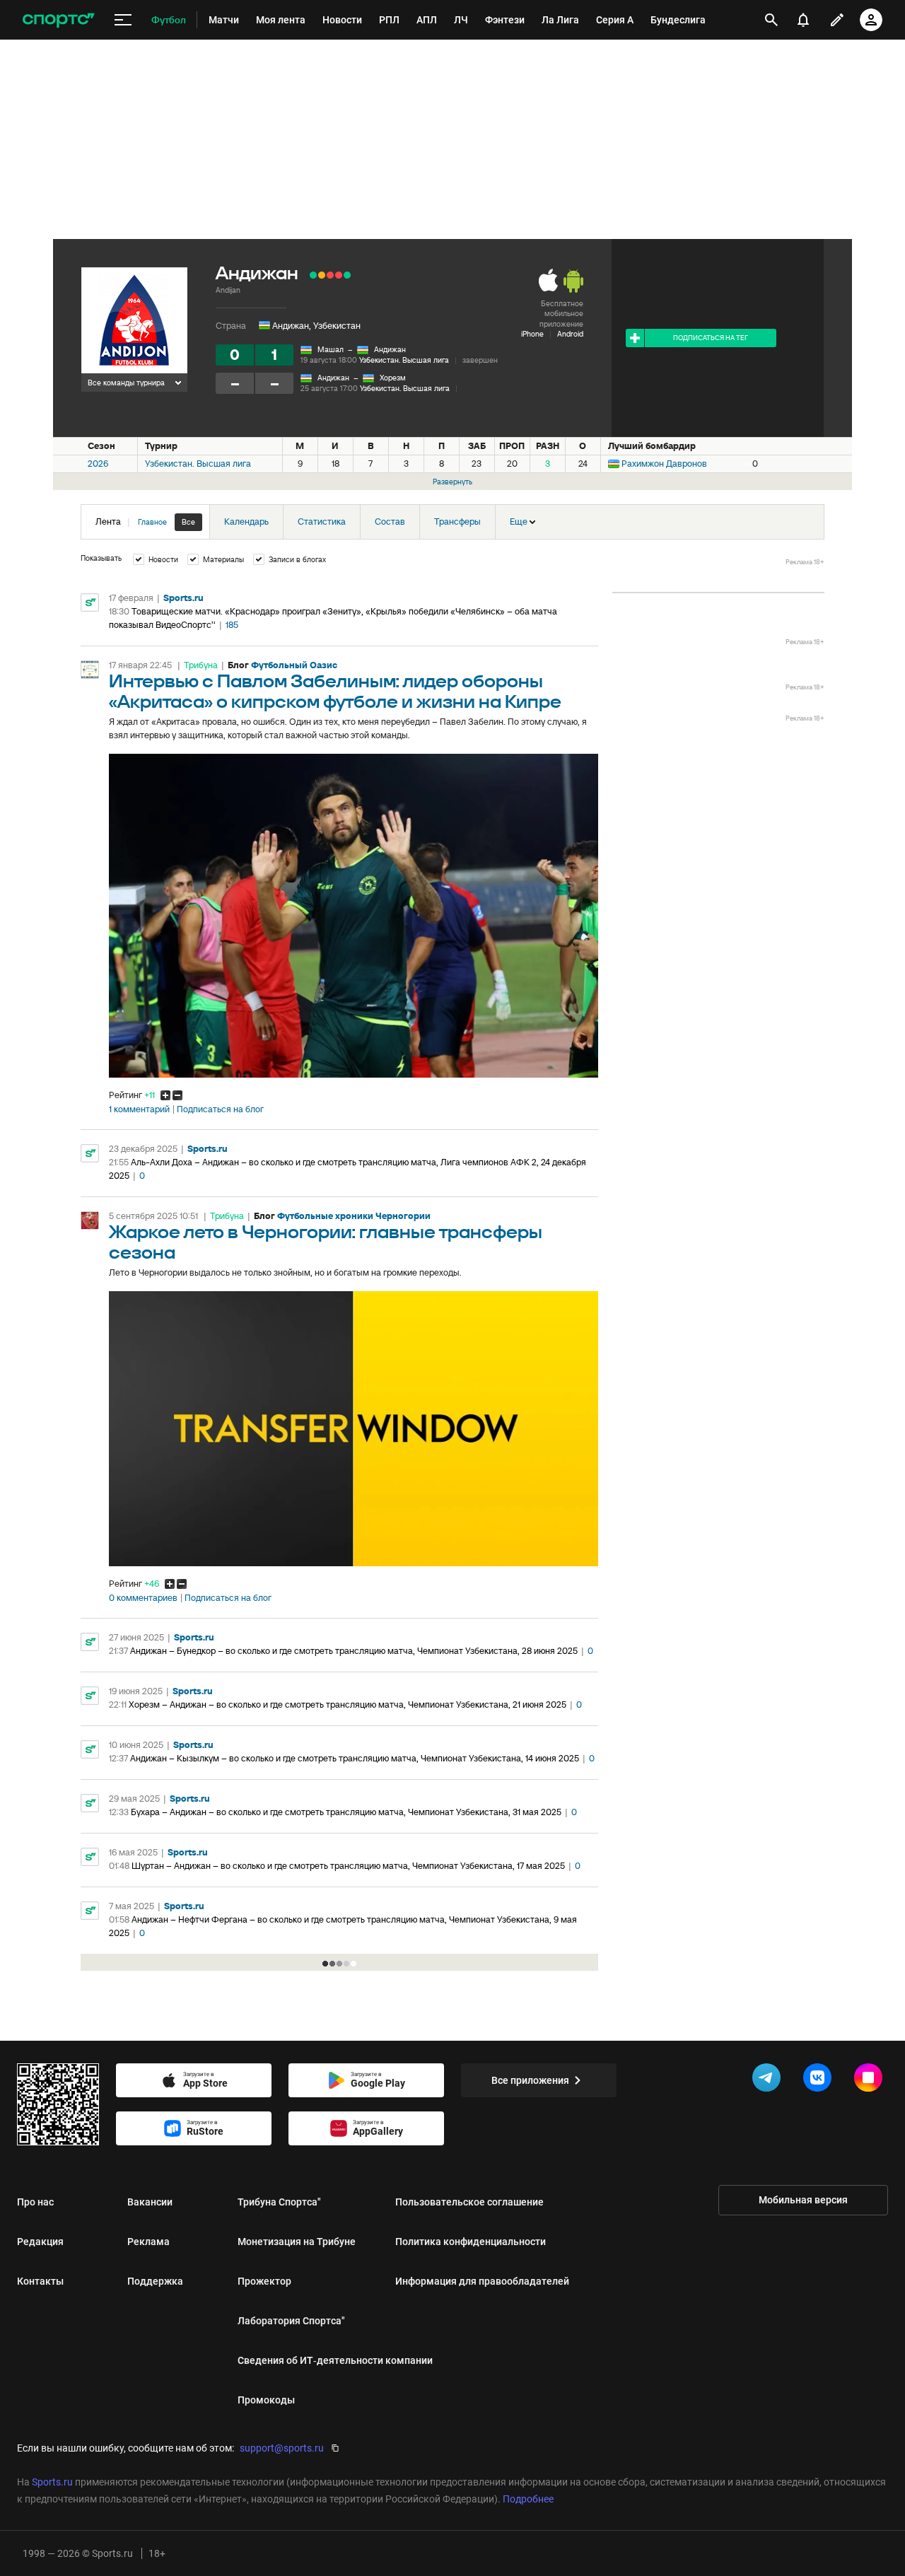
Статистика (322, 521)
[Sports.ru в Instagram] (871, 2080)
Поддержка (155, 2281)
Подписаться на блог (220, 1109)
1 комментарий (139, 1109)
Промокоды (266, 2400)
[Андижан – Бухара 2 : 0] (313, 275)
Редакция (40, 2242)
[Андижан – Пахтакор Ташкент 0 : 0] (322, 275)
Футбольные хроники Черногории (354, 1216)
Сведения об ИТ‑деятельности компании (335, 2360)
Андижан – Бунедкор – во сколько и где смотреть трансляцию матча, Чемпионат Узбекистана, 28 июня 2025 (354, 1651)
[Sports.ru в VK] (820, 2080)
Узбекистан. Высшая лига (404, 360)
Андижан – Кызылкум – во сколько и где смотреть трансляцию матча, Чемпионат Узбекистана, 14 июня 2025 (355, 1758)
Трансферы (457, 521)
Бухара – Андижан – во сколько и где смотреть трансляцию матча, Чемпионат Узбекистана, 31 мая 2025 (346, 1812)
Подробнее (528, 2499)
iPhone (532, 334)
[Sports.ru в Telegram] (769, 2080)
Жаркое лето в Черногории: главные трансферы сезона (326, 1243)
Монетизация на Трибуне (297, 2242)
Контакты (40, 2281)
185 (232, 625)
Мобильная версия (803, 2200)
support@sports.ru (282, 2448)
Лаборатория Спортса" (291, 2321)
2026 (98, 464)
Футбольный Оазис (294, 665)
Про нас (35, 2202)
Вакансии (150, 2202)
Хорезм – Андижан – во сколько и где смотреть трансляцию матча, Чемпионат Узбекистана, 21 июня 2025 (348, 1704)
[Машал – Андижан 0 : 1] (347, 275)
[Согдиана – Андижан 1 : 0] (330, 275)
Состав (390, 521)
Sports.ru (183, 598)
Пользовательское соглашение (469, 2202)
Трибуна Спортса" (279, 2202)
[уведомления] (803, 20)
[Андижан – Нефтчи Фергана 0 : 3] (339, 275)
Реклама (148, 2242)
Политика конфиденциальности (471, 2242)
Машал (331, 349)
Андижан (390, 349)
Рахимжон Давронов (664, 464)
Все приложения (530, 2080)
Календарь (246, 521)
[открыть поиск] (771, 20)
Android (570, 334)
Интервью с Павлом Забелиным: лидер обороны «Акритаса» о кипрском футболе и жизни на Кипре (335, 692)
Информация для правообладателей (482, 2281)
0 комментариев (143, 1598)
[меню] (123, 20)
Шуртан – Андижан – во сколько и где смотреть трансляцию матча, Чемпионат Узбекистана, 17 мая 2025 (348, 1866)
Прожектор (264, 2281)
